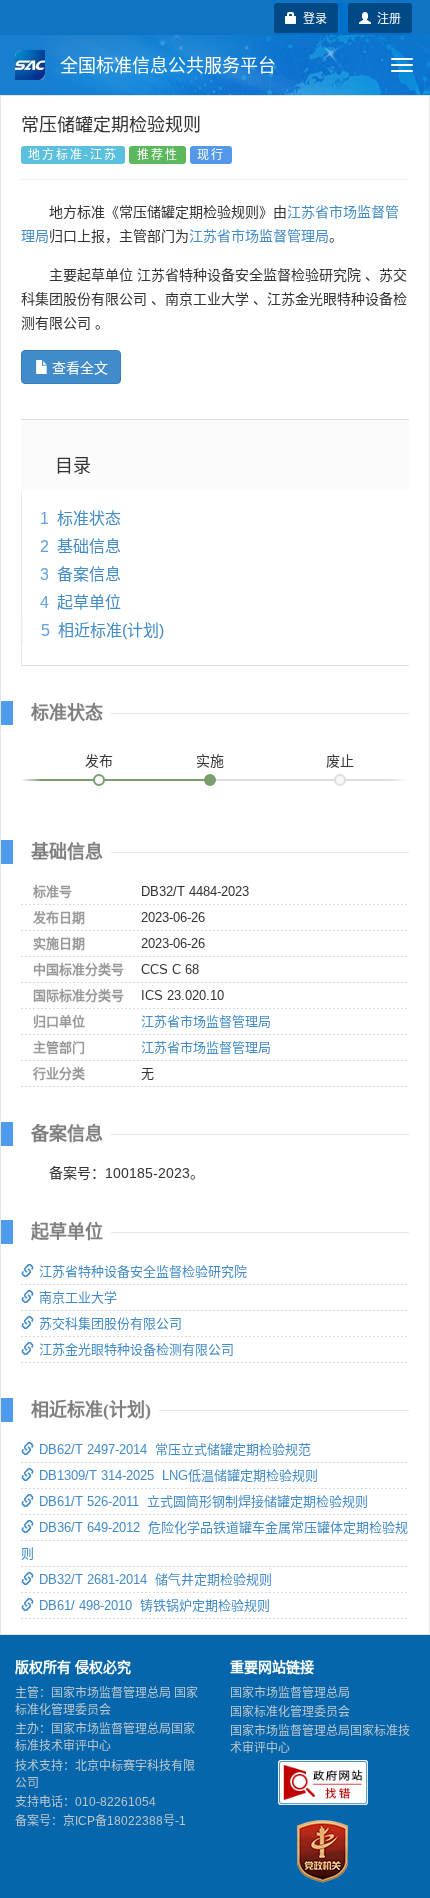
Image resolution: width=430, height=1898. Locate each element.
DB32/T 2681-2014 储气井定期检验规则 (155, 1579)
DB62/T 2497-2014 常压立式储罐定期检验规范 (175, 1449)
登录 (312, 17)
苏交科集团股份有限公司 (110, 1323)
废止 (340, 761)
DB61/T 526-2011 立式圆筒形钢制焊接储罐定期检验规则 (203, 1501)
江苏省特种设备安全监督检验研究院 (143, 1271)
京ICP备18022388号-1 (124, 1821)
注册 (386, 17)
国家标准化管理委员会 (290, 1712)
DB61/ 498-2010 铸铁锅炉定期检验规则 (154, 1605)
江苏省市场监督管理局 (259, 236)
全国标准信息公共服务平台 (165, 66)
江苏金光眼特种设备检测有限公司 (136, 1349)
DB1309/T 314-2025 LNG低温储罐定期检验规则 (178, 1475)
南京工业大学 (78, 1297)
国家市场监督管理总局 (290, 1693)
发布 (99, 761)
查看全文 (80, 367)
